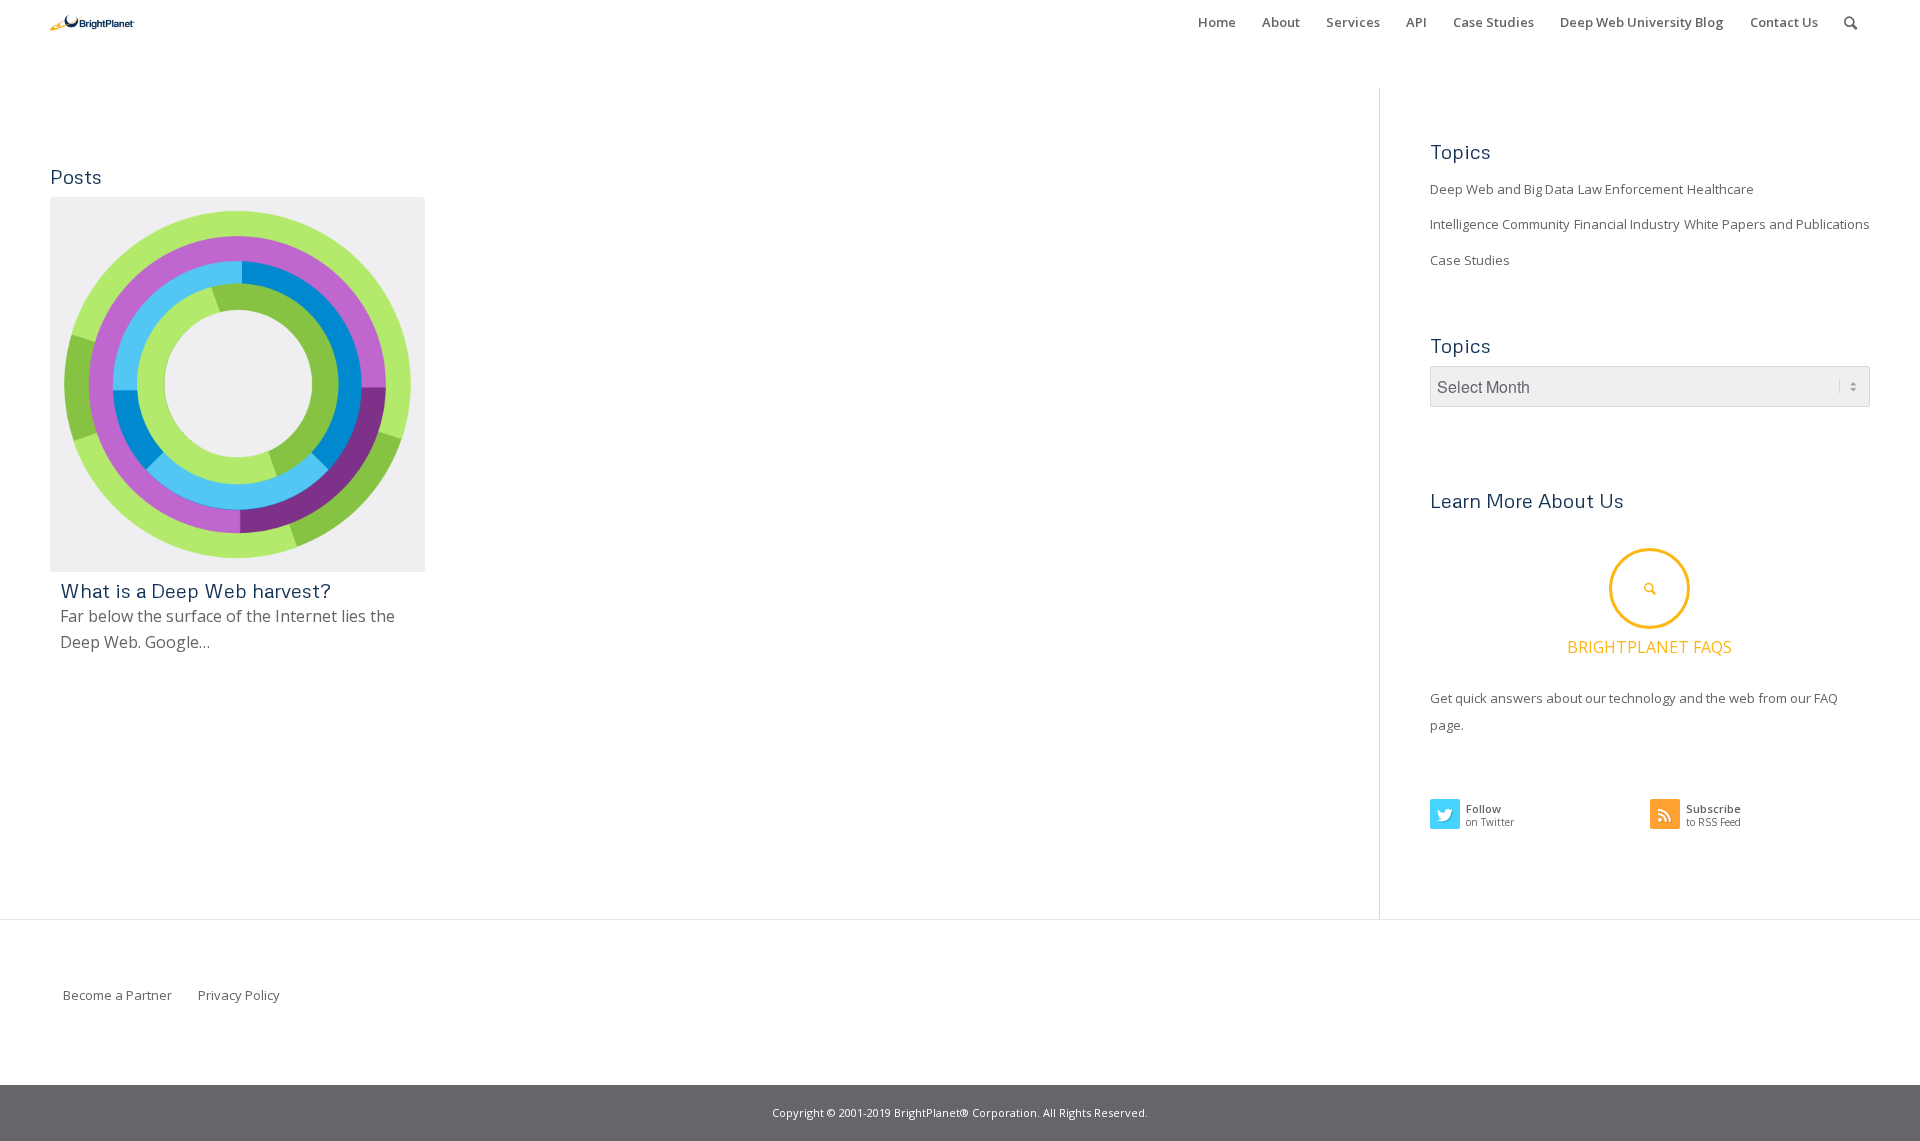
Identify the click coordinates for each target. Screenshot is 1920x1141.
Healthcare (1720, 189)
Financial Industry (1627, 224)
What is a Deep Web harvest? (195, 590)
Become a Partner (117, 995)
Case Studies (1470, 260)
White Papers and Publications (1777, 224)
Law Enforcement (1630, 189)
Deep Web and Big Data (1502, 189)
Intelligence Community (1500, 224)
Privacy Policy (239, 995)
